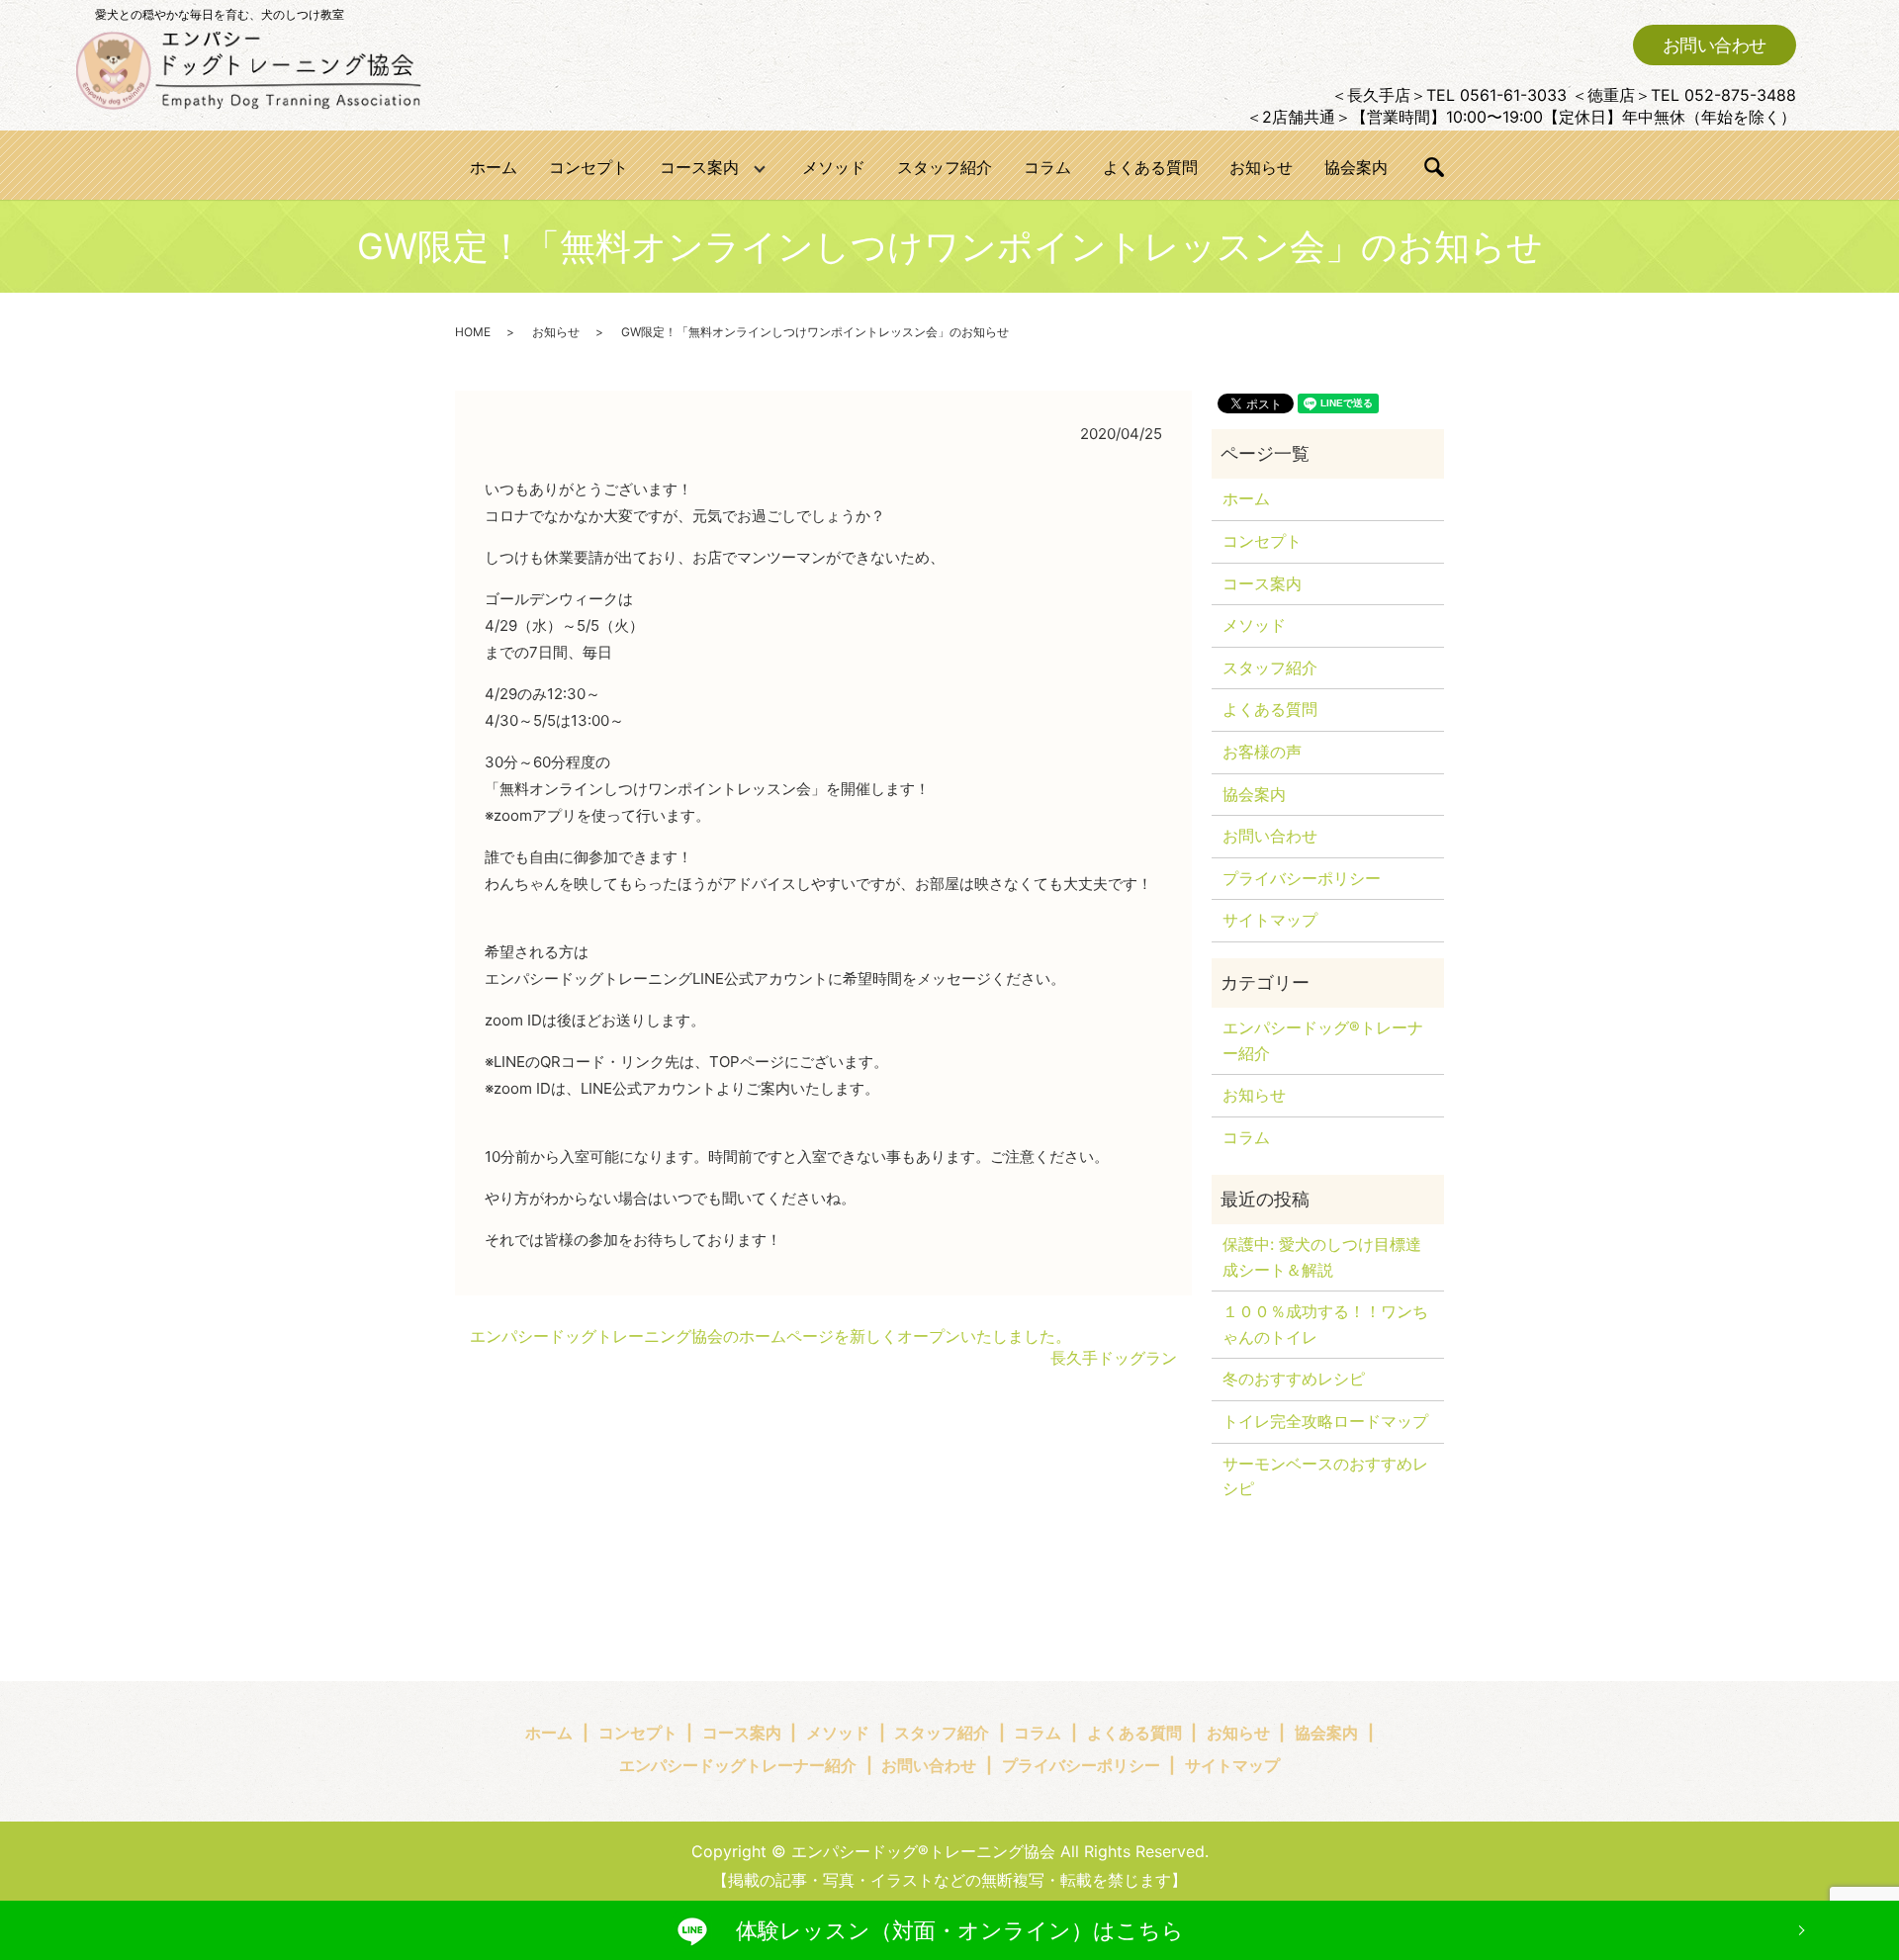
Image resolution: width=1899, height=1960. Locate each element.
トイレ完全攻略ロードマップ (1325, 1421)
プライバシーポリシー (1302, 878)
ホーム (494, 167)
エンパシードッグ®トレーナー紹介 (1323, 1040)
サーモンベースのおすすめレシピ (1325, 1476)
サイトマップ (1270, 920)
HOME (473, 332)
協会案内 (1356, 167)
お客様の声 (1262, 752)
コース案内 (699, 167)
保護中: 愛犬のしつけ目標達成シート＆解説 (1322, 1257)
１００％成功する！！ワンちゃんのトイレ (1325, 1324)
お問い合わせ (1715, 45)
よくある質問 (1150, 167)
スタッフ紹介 (945, 167)
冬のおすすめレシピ (1294, 1379)
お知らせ (1261, 167)
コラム (1047, 167)
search (1434, 167)
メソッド (834, 167)
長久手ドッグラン (1114, 1358)
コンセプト (588, 167)
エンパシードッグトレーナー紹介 (738, 1765)
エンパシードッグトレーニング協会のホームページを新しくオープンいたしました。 (770, 1336)
